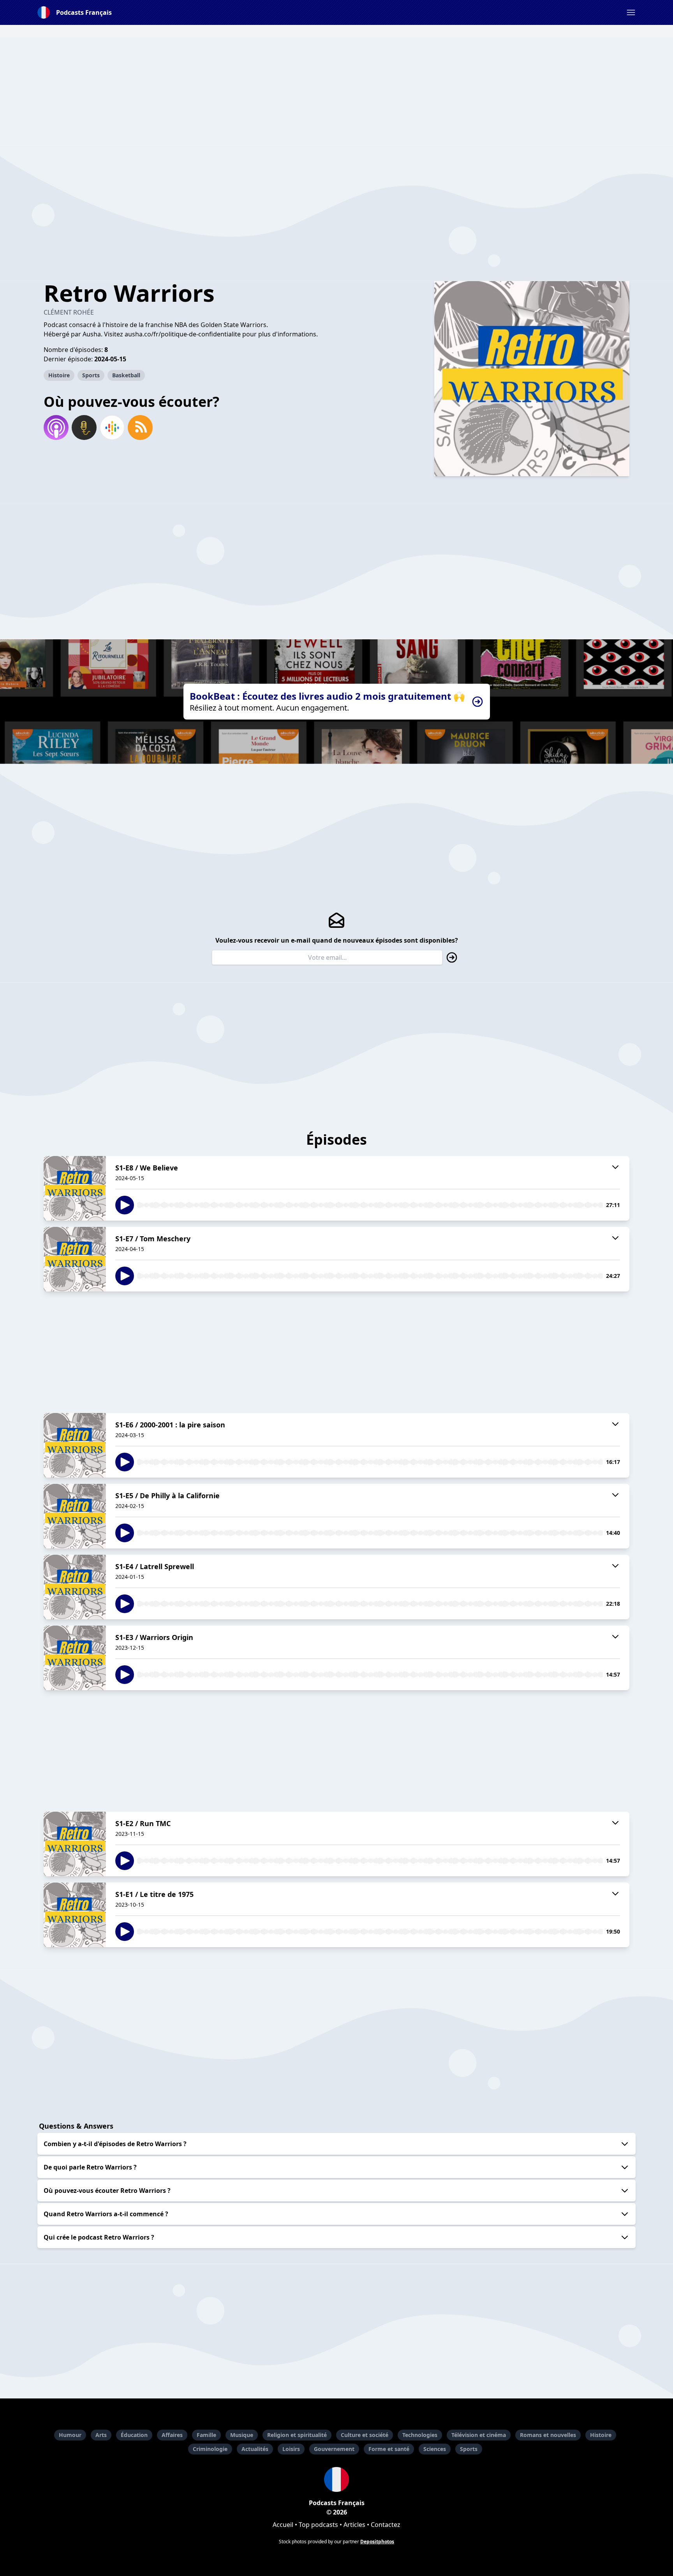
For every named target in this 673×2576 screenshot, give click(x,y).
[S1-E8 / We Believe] (75, 1188)
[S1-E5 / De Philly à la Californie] (75, 1516)
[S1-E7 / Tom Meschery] (75, 1259)
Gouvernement (334, 2449)
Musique (242, 2435)
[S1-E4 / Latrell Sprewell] (75, 1587)
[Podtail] (84, 428)
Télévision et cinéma (479, 2435)
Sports (91, 375)
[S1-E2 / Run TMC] (75, 1844)
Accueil (283, 2525)
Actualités (255, 2449)
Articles (354, 2525)
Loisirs (291, 2449)
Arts (101, 2435)
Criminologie (210, 2449)
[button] (631, 12)
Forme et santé (389, 2449)
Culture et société (365, 2435)
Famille (206, 2435)
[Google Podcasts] (112, 428)
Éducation (134, 2435)
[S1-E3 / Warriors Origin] (75, 1658)
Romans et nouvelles (548, 2435)
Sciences (435, 2449)
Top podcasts (318, 2525)
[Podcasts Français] (336, 2479)
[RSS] (140, 428)
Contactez (386, 2525)
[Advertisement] (336, 92)
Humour (70, 2435)
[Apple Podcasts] (56, 428)
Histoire (59, 375)
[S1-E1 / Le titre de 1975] (75, 1915)
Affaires (172, 2435)
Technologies (420, 2435)
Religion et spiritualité (297, 2435)
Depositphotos (377, 2542)
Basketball (126, 375)
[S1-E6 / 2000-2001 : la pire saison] (75, 1445)
